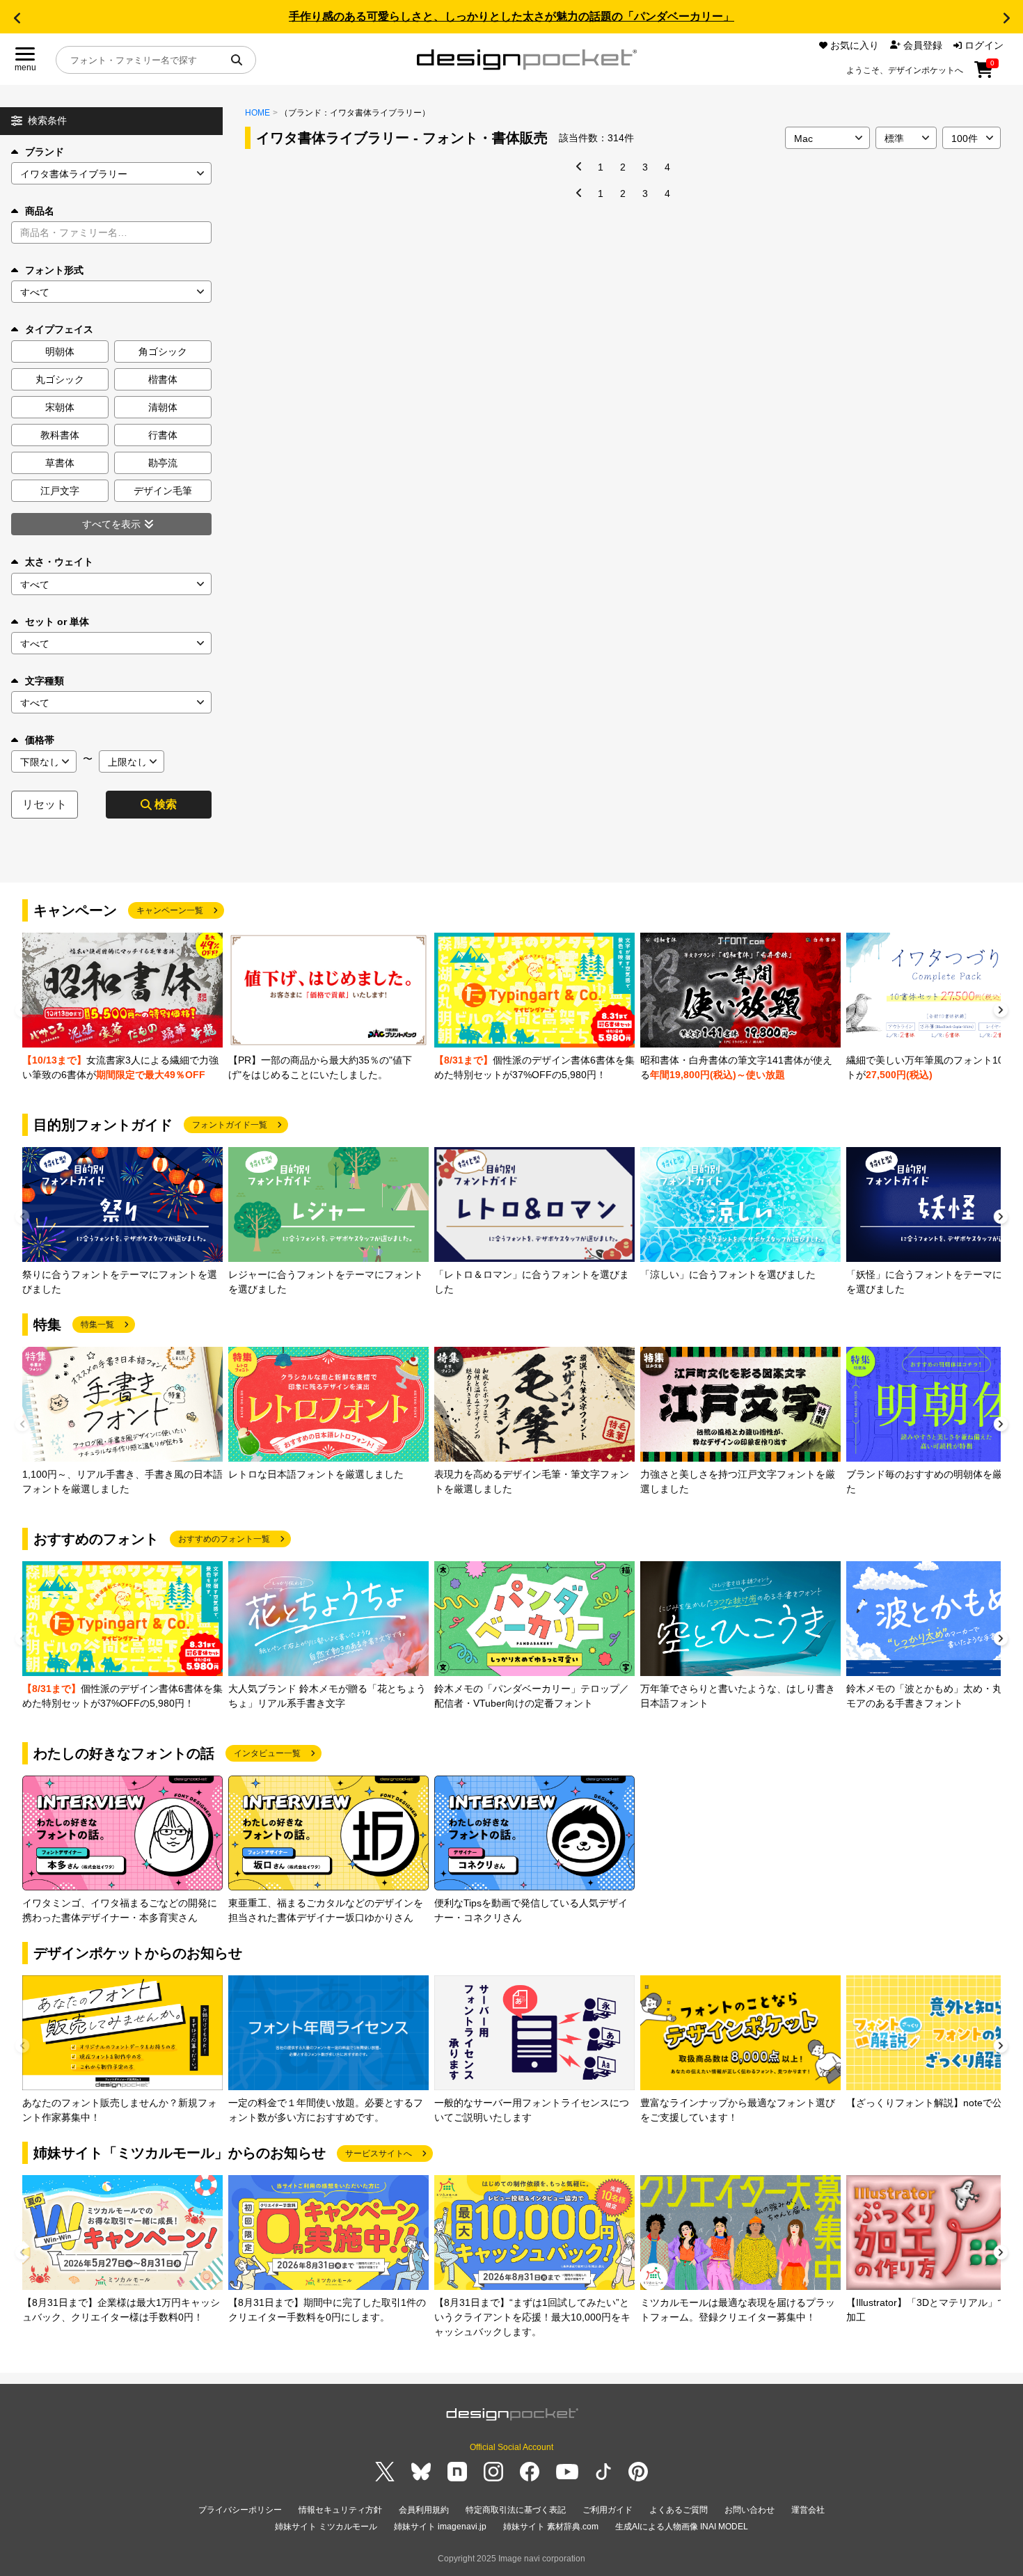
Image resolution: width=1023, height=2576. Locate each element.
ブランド (45, 152)
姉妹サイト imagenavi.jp (440, 2527)
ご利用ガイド (608, 2510)
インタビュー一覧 (267, 1753)
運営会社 (808, 2510)
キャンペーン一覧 (170, 910)
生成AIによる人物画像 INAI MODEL (682, 2527)
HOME (257, 113)
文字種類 (45, 681)
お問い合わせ (750, 2510)
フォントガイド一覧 (230, 1125)
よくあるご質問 (679, 2510)
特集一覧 (97, 1325)
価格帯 (40, 740)
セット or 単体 (57, 622)
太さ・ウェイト (59, 562)
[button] (17, 18)
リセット (45, 804)
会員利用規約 (424, 2510)
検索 (166, 804)
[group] (122, 1008)
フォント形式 (54, 270)
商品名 (40, 211)
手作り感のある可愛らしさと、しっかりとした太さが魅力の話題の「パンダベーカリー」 (511, 16)
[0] (984, 74)
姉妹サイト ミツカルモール (326, 2527)
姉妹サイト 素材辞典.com (551, 2527)
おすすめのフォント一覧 (224, 1539)
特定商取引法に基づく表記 (516, 2510)
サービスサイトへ (379, 2154)
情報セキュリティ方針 (340, 2510)
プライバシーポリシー (240, 2510)
